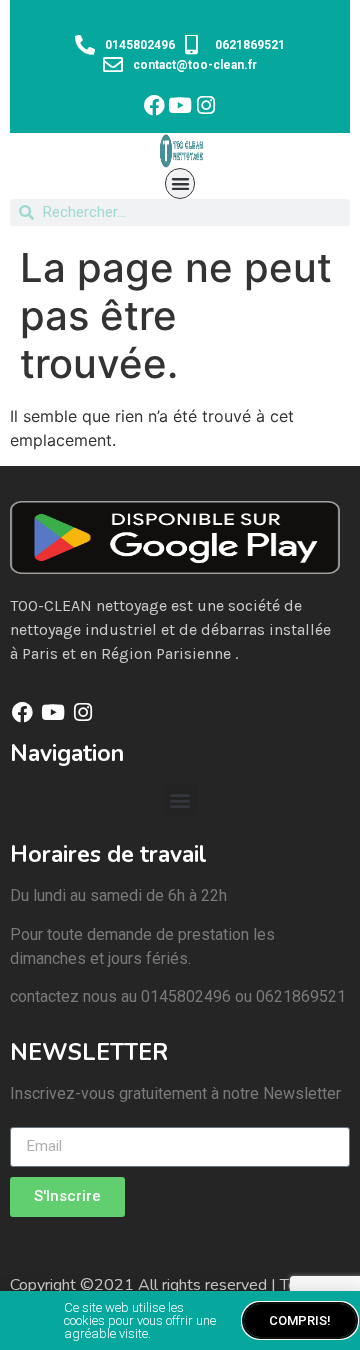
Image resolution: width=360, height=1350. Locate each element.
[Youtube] (180, 105)
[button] (180, 183)
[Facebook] (154, 105)
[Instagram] (206, 105)
